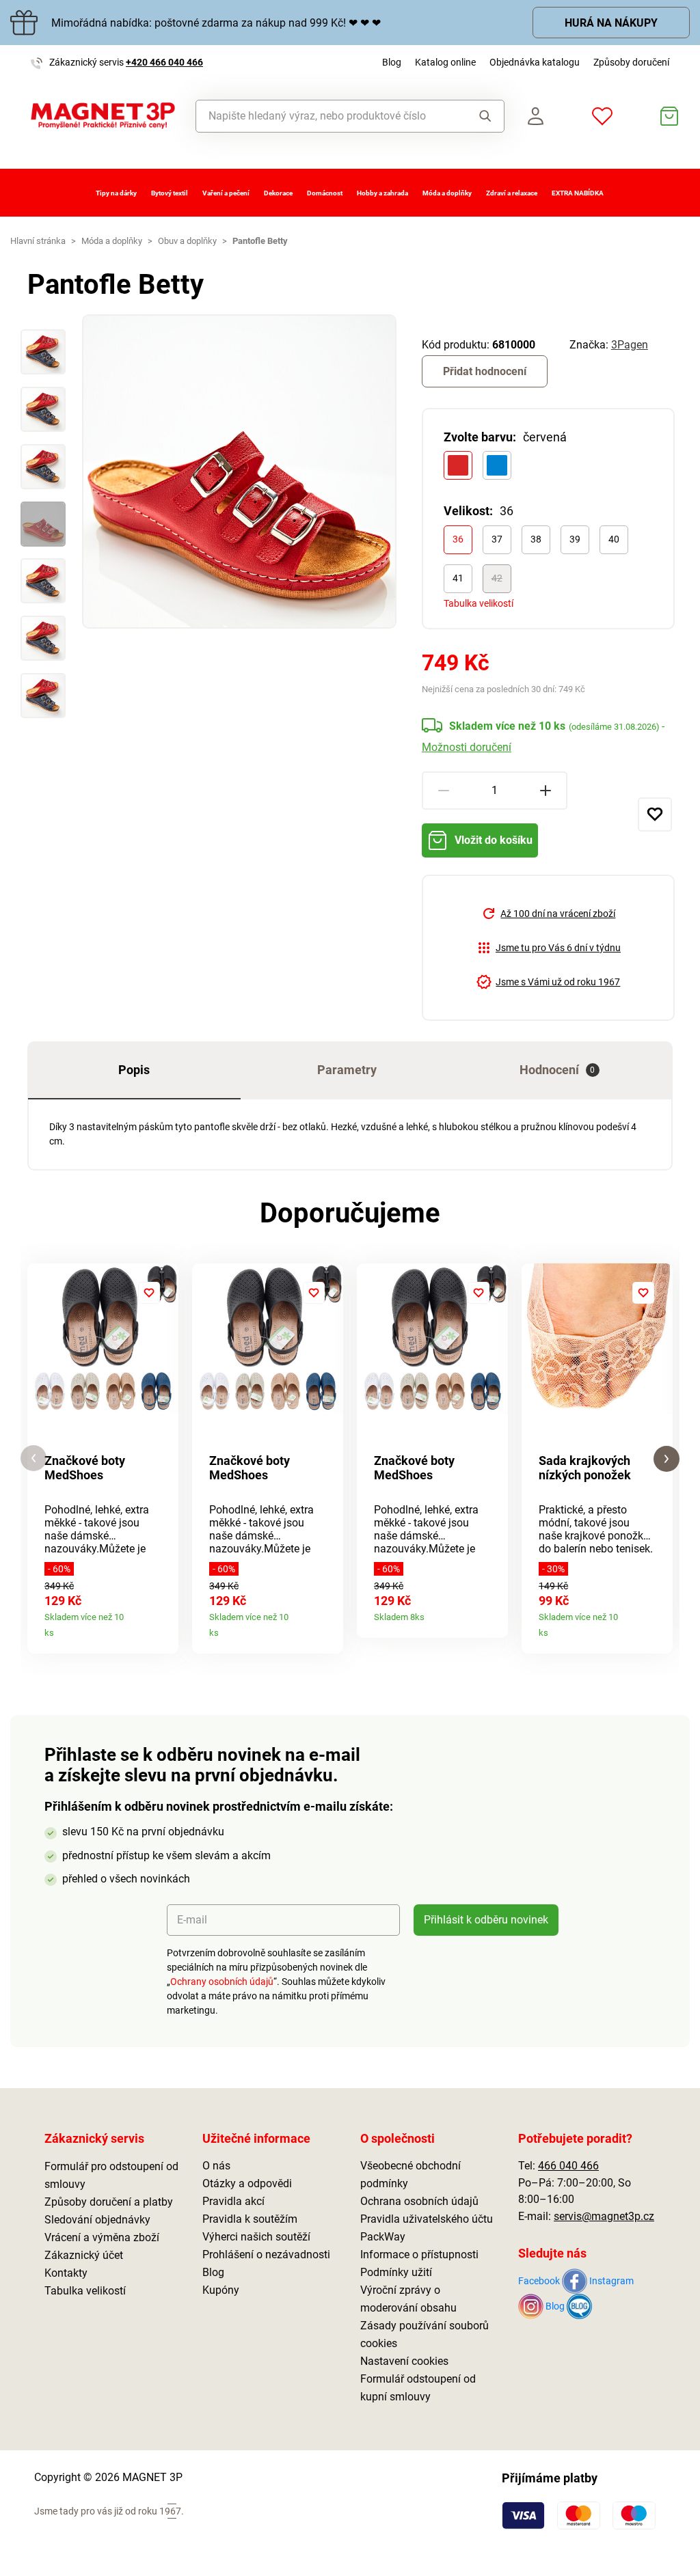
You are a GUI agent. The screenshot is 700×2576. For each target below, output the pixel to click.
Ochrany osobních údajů (222, 1982)
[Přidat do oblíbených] (655, 814)
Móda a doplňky (447, 193)
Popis (134, 1070)
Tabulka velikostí (479, 603)
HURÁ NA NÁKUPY (611, 23)
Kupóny (221, 2290)
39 (575, 539)
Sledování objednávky (97, 2220)
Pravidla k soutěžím (250, 2219)
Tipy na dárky (116, 193)
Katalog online (445, 62)
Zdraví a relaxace (512, 193)
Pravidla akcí (233, 2201)
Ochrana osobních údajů (419, 2201)
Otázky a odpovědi (247, 2183)
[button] (33, 1458)
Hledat (481, 116)
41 (458, 578)
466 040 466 (568, 2166)
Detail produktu (163, 1628)
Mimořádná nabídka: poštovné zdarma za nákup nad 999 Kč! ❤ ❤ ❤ (216, 23)
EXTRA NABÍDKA (578, 193)
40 (614, 539)
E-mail (192, 1920)
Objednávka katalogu (535, 62)
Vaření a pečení (226, 193)
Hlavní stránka (38, 241)
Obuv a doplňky (187, 241)
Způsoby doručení (631, 62)
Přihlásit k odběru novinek (486, 1920)
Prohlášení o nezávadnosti (266, 2255)
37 (497, 539)
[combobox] (327, 116)
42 (497, 578)
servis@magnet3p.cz (604, 2216)
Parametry (347, 1070)
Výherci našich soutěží (256, 2237)
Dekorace (278, 193)
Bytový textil (170, 193)
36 (458, 539)
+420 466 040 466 (164, 62)
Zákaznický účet (84, 2255)
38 (536, 539)
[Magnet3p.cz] (103, 116)
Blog (392, 62)
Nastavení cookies (404, 2361)
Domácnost (325, 193)
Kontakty (66, 2273)
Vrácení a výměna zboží (102, 2237)
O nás (216, 2166)
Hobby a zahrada (382, 193)
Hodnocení (557, 1070)
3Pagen (630, 345)
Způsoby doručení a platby (109, 2202)
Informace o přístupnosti (419, 2255)
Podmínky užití (396, 2272)
